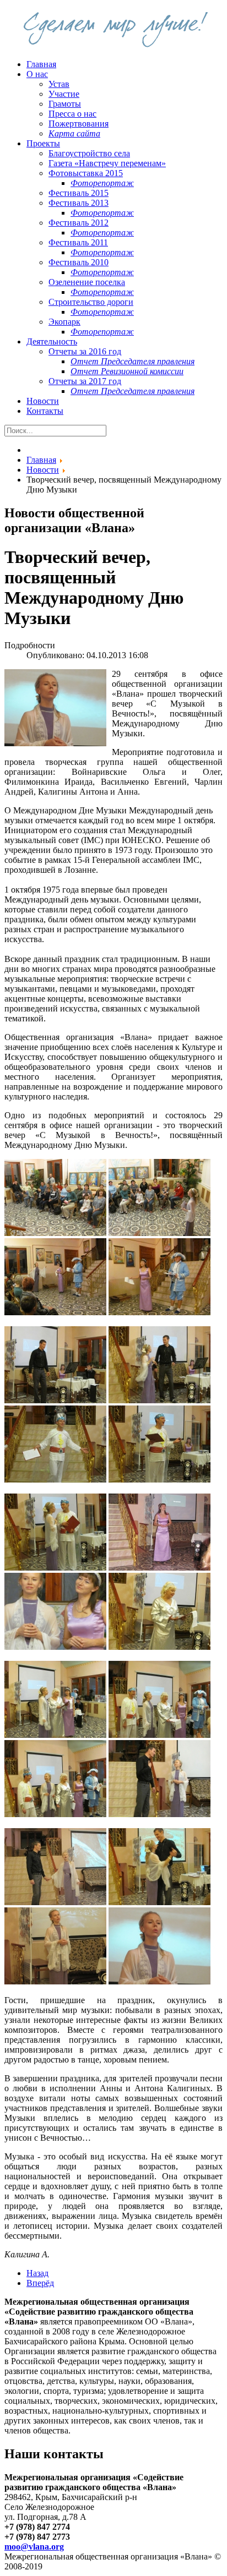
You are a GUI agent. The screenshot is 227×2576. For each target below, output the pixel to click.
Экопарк (64, 322)
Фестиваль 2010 (79, 262)
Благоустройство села (89, 153)
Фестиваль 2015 (79, 193)
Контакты (45, 411)
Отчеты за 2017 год (85, 381)
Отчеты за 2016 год (85, 351)
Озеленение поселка (87, 282)
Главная (41, 64)
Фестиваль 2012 (79, 223)
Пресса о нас (72, 114)
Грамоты (65, 104)
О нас (37, 74)
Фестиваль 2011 (78, 242)
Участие (64, 94)
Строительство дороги (91, 302)
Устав (59, 84)
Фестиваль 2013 (79, 203)
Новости (43, 401)
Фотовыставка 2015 (86, 173)
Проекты (43, 143)
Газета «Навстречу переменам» (107, 163)
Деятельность (52, 341)
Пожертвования (79, 124)
